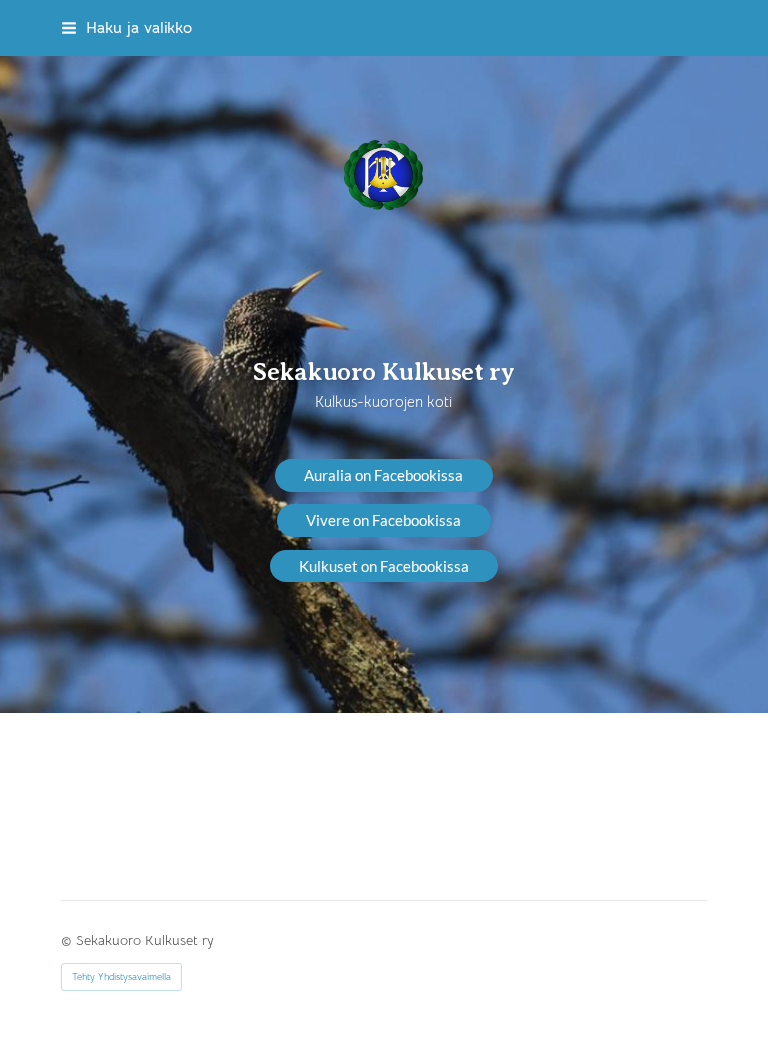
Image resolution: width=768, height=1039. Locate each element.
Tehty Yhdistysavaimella (121, 976)
